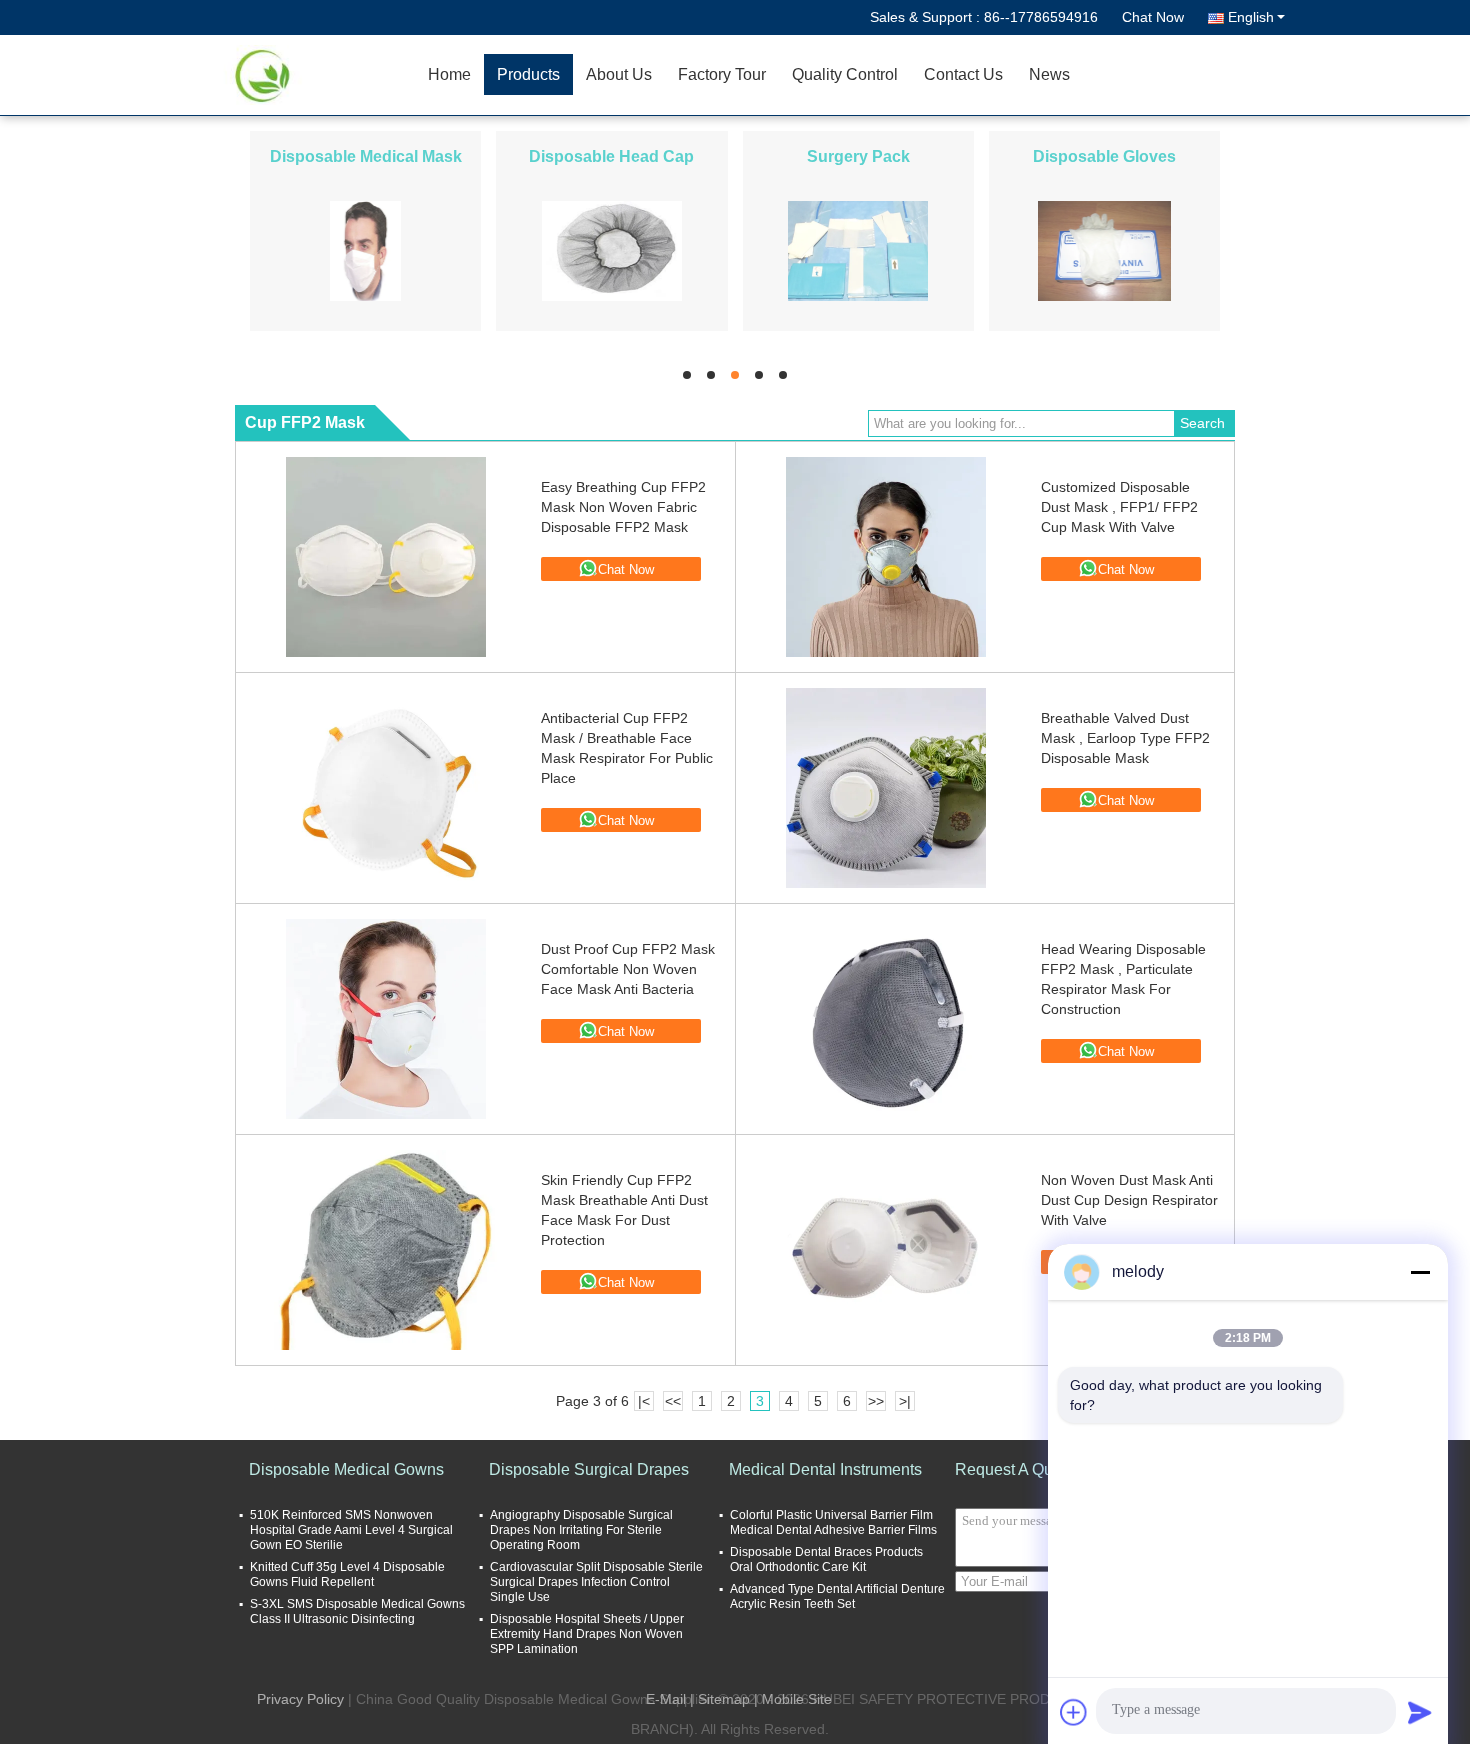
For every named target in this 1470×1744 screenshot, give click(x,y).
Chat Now (1153, 17)
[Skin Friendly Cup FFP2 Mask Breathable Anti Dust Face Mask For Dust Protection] (386, 1250)
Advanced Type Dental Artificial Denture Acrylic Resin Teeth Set (837, 1596)
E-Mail (666, 1699)
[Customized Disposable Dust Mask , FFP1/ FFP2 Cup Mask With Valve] (886, 557)
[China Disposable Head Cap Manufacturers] (612, 250)
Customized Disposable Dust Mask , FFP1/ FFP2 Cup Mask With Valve (1119, 507)
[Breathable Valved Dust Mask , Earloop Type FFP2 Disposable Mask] (886, 788)
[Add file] (1074, 1712)
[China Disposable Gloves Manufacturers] (1104, 250)
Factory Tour (722, 74)
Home (449, 74)
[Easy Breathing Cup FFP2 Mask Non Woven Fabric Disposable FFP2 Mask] (386, 557)
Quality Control (845, 74)
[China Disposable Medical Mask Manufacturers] (366, 250)
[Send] (1420, 1712)
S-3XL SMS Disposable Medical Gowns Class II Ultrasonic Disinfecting (357, 1611)
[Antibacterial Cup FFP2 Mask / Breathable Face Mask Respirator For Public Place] (386, 788)
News (1049, 74)
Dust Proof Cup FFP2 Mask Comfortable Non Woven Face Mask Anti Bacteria (628, 969)
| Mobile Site (793, 1699)
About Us (619, 74)
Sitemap (724, 1699)
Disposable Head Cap (611, 156)
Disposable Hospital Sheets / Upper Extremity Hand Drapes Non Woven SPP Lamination (587, 1634)
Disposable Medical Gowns (346, 1469)
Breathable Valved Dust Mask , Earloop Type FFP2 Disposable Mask (1125, 738)
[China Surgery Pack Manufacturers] (858, 250)
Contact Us (963, 74)
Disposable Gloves (1104, 156)
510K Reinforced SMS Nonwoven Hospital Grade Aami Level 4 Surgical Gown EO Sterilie (351, 1530)
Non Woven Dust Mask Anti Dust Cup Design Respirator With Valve (1129, 1200)
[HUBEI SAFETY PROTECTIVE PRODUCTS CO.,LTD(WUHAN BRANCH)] (300, 75)
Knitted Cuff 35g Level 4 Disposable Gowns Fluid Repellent (347, 1574)
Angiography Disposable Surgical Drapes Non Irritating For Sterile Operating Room (581, 1530)
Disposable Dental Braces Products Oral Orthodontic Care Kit (826, 1559)
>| (905, 1401)
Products (528, 74)
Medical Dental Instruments (825, 1469)
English (1251, 17)
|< (644, 1401)
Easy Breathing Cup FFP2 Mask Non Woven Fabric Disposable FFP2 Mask (623, 507)
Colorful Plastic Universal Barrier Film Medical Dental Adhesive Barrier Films (833, 1522)
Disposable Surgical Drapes (589, 1469)
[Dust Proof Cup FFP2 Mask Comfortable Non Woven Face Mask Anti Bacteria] (386, 1019)
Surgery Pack (858, 156)
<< (673, 1401)
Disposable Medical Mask (366, 156)
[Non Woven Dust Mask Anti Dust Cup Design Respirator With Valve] (886, 1250)
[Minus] (1420, 1272)
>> (876, 1401)
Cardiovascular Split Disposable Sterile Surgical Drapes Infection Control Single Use (596, 1582)
